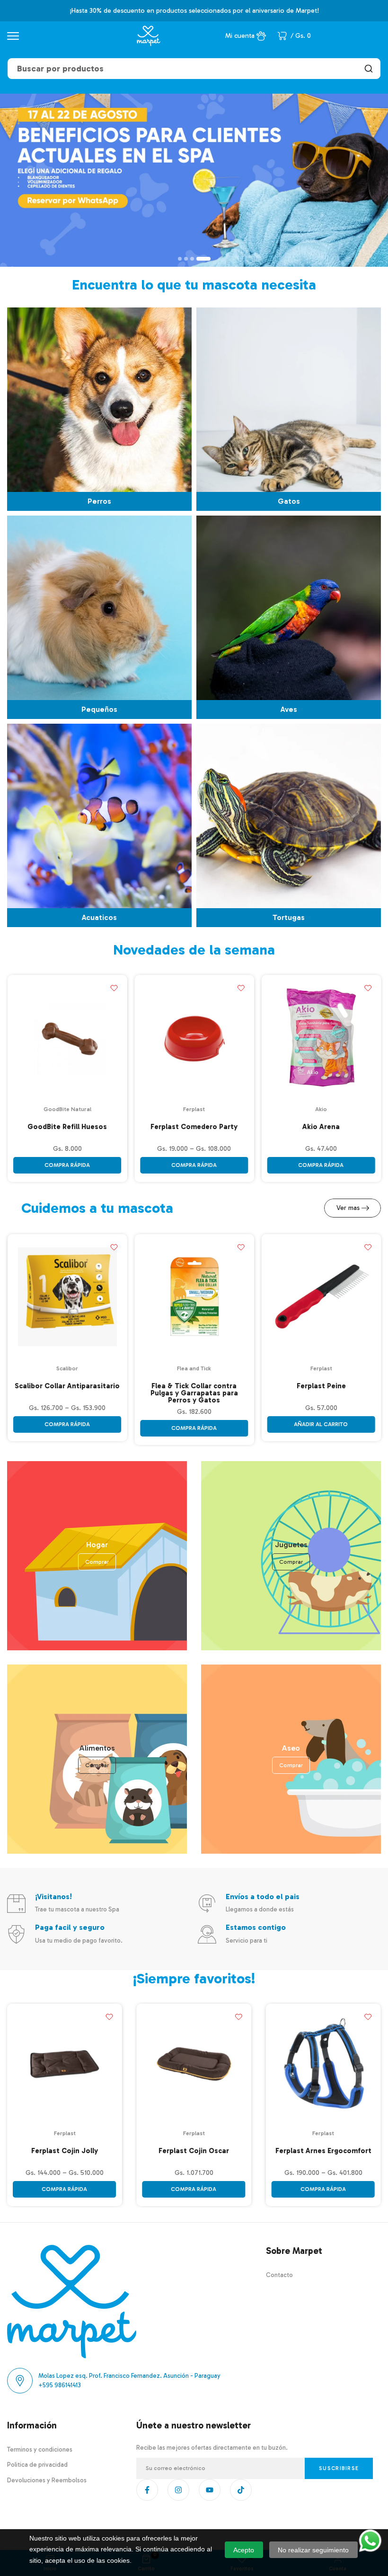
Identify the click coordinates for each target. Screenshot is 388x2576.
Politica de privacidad (37, 2465)
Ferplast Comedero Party (194, 1127)
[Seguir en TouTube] (210, 2490)
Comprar (97, 1562)
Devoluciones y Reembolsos (47, 2480)
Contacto (279, 2275)
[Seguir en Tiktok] (241, 2490)
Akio (321, 1109)
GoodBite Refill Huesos (67, 1127)
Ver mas (348, 1208)
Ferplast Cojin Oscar (194, 2151)
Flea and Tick (194, 1368)
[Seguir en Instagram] (178, 2490)
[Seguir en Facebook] (147, 2490)
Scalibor (67, 1368)
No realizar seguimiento (313, 2550)
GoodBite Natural (67, 1109)
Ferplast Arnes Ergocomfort (323, 2151)
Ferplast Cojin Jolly (65, 2151)
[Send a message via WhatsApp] (370, 2541)
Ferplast (194, 1109)
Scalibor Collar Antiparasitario (67, 1386)
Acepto (244, 2550)
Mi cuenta (240, 36)
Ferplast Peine (321, 1386)
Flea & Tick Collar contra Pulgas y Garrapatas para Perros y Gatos (194, 1393)
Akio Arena (321, 1127)
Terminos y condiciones (40, 2449)
